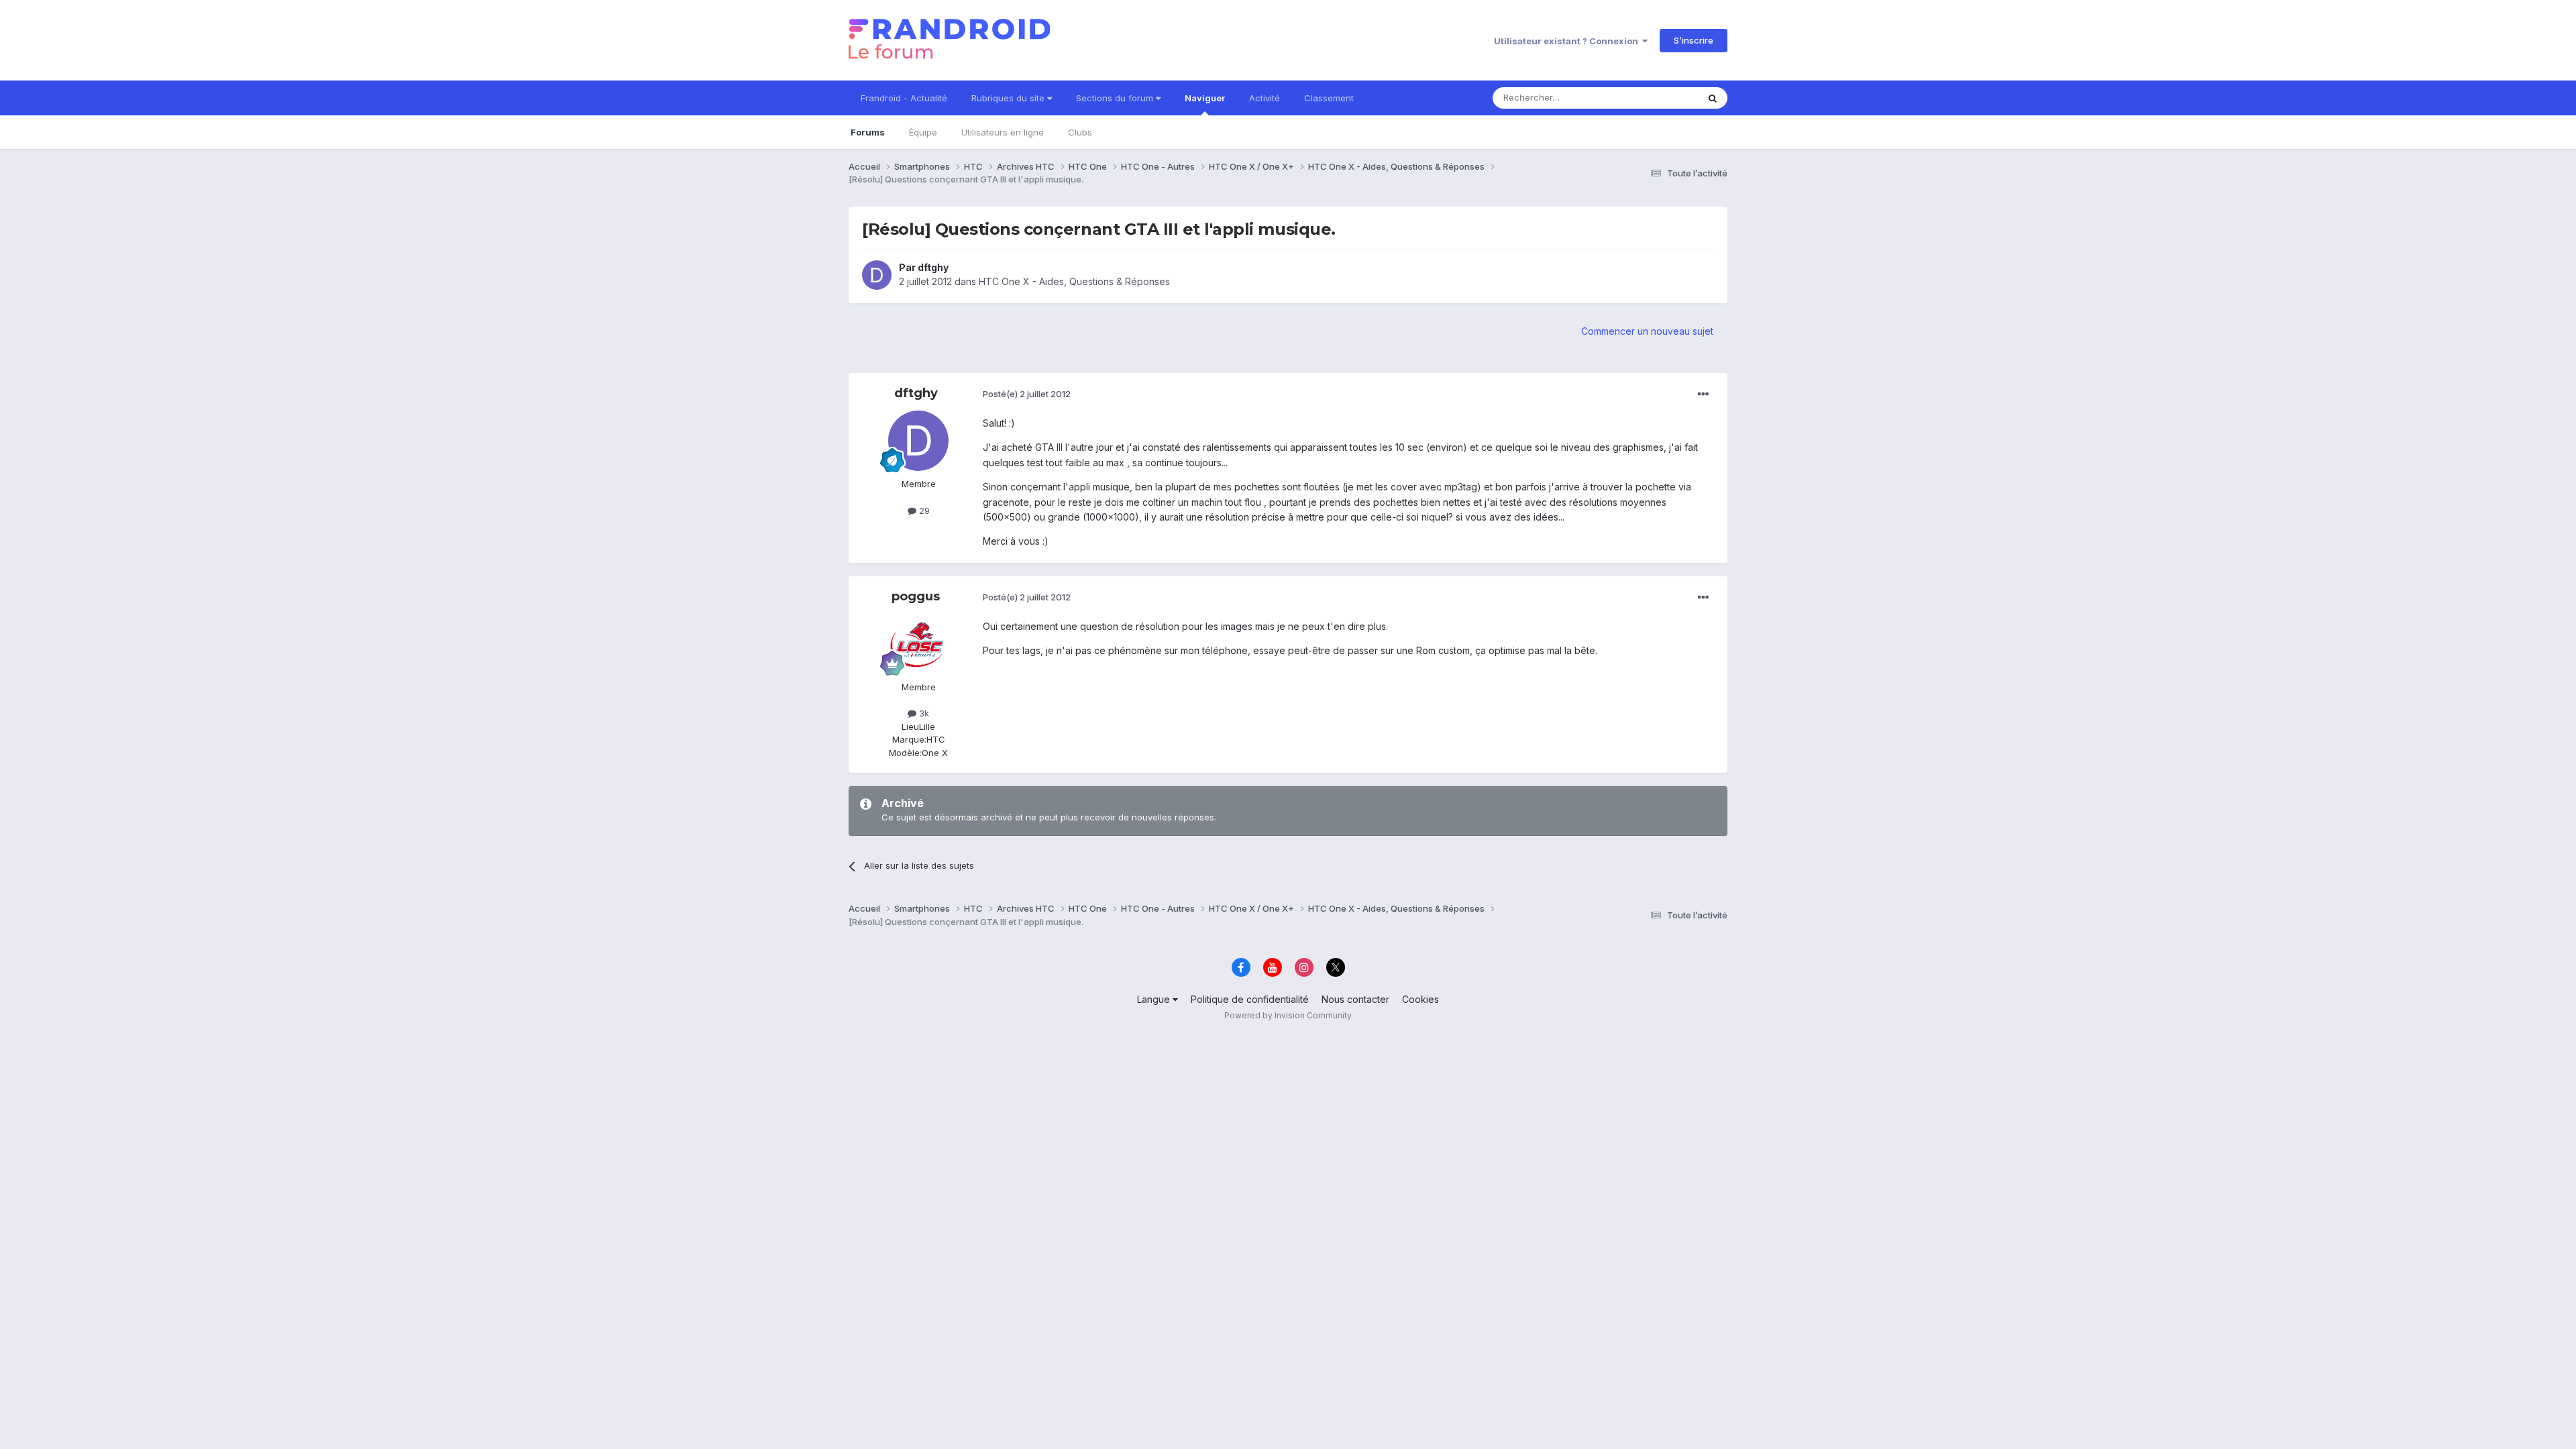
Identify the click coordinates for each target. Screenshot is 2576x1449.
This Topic (1659, 98)
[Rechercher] (1713, 98)
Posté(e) (1027, 394)
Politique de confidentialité (1250, 999)
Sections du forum (1116, 98)
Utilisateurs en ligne (1003, 132)
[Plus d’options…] (1703, 394)
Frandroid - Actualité (904, 98)
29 (923, 511)
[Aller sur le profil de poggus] (918, 644)
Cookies (1420, 999)
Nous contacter (1355, 999)
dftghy (933, 267)
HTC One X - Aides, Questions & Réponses (1074, 281)
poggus (916, 596)
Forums (868, 132)
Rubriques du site (1009, 98)
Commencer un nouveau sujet (1647, 331)
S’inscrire (1694, 40)
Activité (1265, 98)
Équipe (923, 132)
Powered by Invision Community (1288, 1015)
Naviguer (1205, 98)
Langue (1155, 999)
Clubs (1080, 132)
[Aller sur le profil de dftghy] (877, 275)
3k (923, 713)
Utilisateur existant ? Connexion (1568, 41)
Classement (1329, 98)
